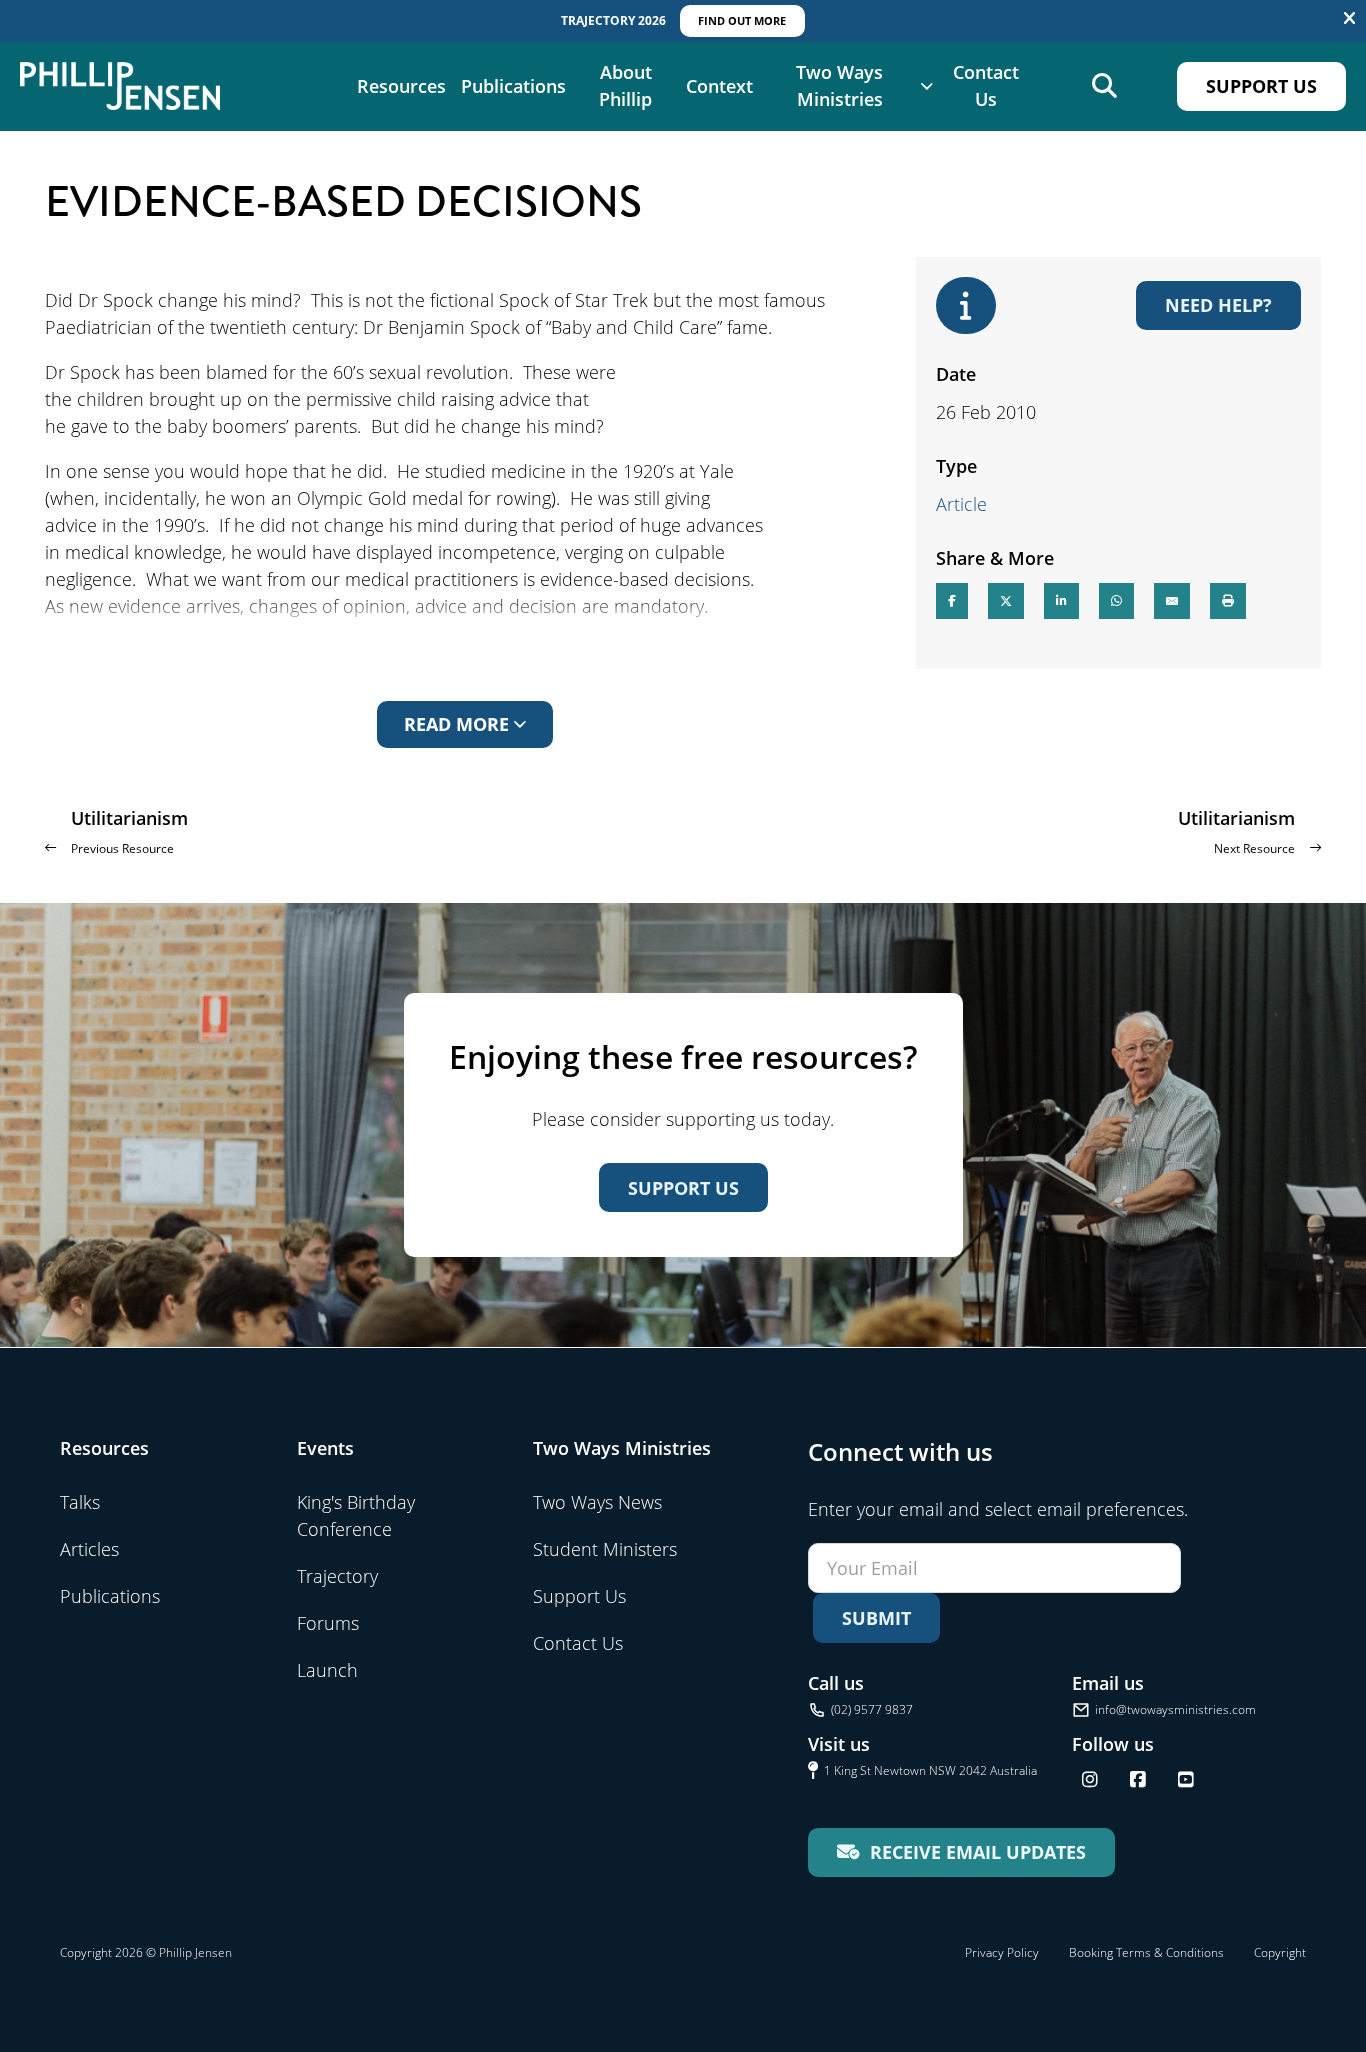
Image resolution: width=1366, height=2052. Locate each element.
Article (961, 504)
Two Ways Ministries (839, 85)
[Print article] (1228, 601)
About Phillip (625, 85)
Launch (327, 1670)
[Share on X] (1006, 601)
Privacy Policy (1002, 1952)
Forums (328, 1623)
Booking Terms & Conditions (1146, 1952)
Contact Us (986, 85)
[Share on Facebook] (952, 601)
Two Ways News (597, 1502)
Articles (89, 1549)
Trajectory (337, 1576)
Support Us (1261, 86)
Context (719, 86)
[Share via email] (1172, 601)
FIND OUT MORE (742, 20)
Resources (401, 86)
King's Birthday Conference (356, 1515)
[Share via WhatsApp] (1116, 601)
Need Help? (1218, 305)
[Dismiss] (1349, 19)
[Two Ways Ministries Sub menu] (927, 86)
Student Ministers (605, 1549)
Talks (80, 1502)
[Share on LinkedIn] (1061, 601)
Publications (513, 86)
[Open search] (1104, 86)
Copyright (1280, 1952)
